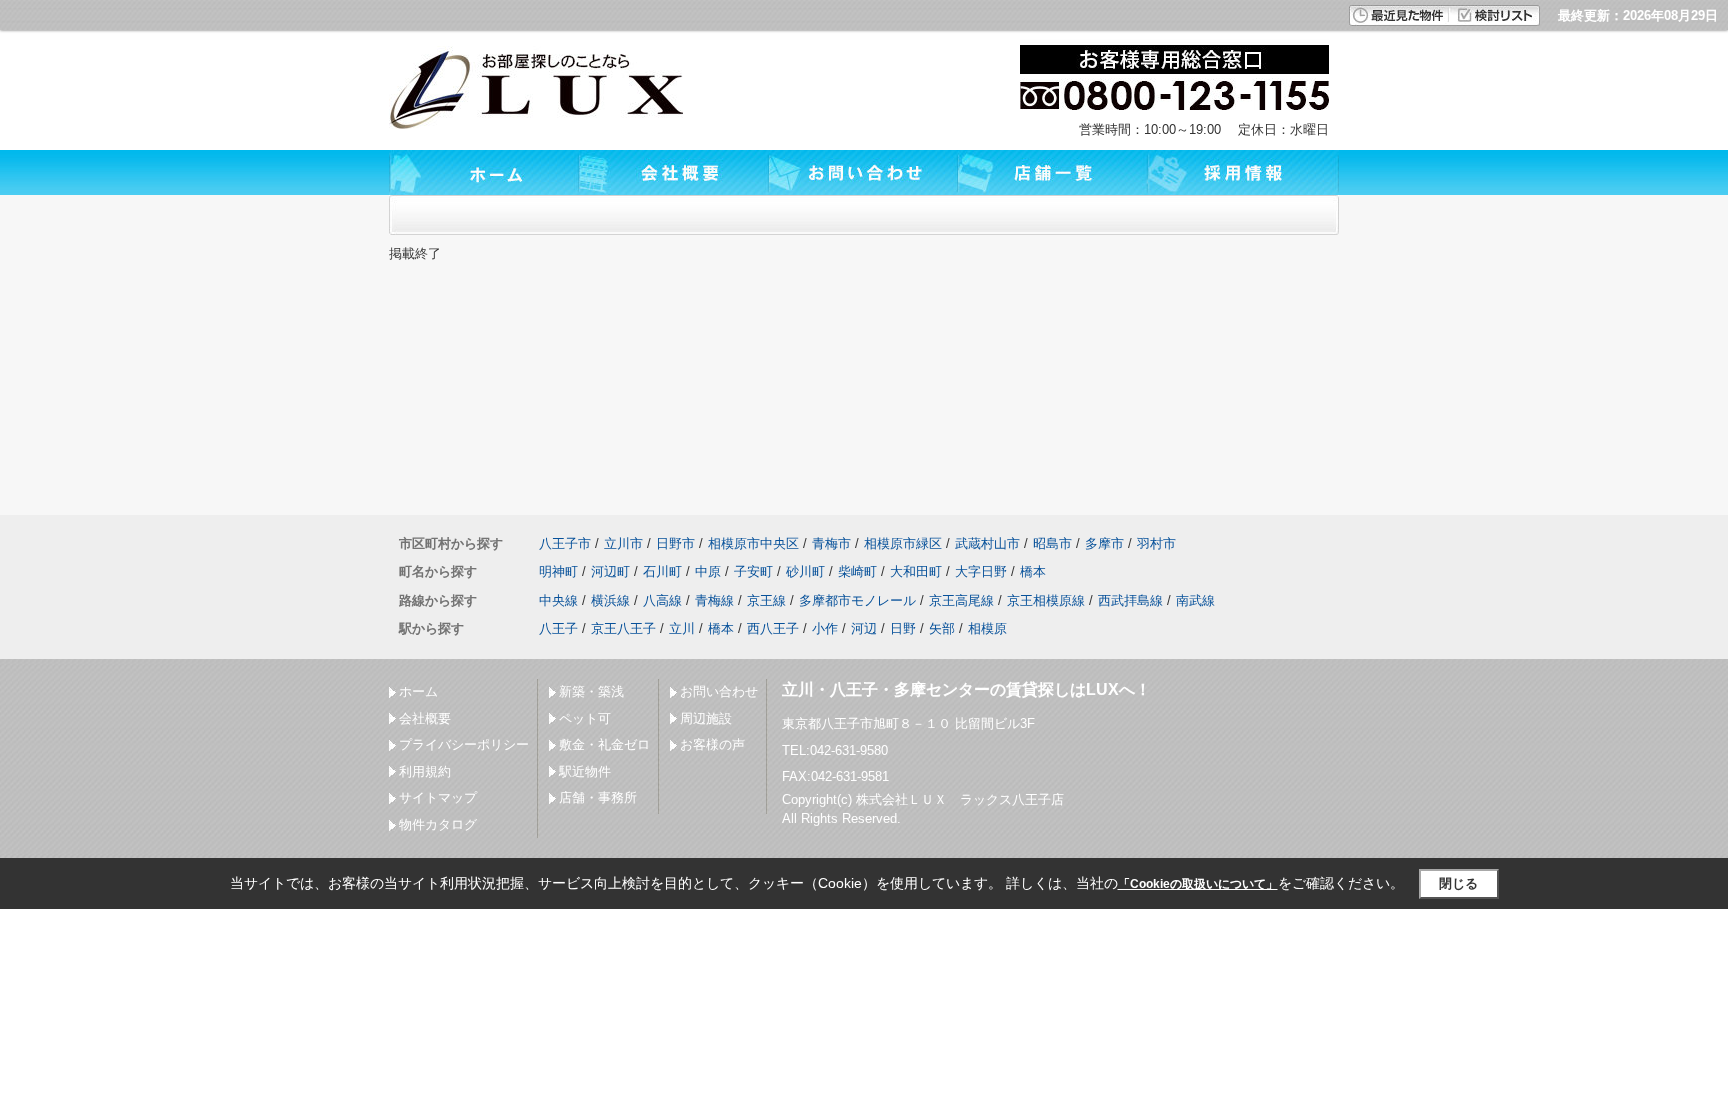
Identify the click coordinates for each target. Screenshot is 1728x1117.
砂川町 (805, 571)
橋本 (1033, 571)
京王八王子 (623, 628)
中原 (708, 571)
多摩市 (1104, 543)
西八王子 (773, 628)
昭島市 (1052, 543)
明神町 (558, 571)
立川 (682, 628)
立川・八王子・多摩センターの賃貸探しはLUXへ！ (966, 689)
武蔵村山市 (987, 543)
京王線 (766, 600)
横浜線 (610, 600)
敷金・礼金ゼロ (604, 744)
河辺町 (610, 571)
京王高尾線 (961, 600)
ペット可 (585, 718)
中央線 (558, 600)
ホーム (418, 691)
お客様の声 (712, 744)
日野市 (675, 543)
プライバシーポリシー (464, 744)
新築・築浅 (591, 691)
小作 (825, 628)
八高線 (662, 600)
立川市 (623, 543)
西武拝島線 (1130, 600)
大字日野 (981, 571)
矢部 (942, 628)
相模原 (987, 628)
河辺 (864, 628)
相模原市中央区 (753, 543)
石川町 (662, 571)
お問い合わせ (719, 691)
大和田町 (916, 571)
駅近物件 (585, 771)
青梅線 (714, 600)
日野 (903, 628)
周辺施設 (706, 718)
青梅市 (831, 543)
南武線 (1195, 600)
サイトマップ (438, 797)
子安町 (753, 571)
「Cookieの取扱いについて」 (1198, 884)
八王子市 (565, 543)
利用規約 (425, 771)
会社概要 (425, 718)
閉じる (1458, 883)
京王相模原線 (1046, 600)
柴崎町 (857, 571)
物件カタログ (438, 824)
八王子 (558, 628)
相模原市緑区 (903, 543)
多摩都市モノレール (857, 600)
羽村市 (1156, 543)
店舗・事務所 (598, 797)
